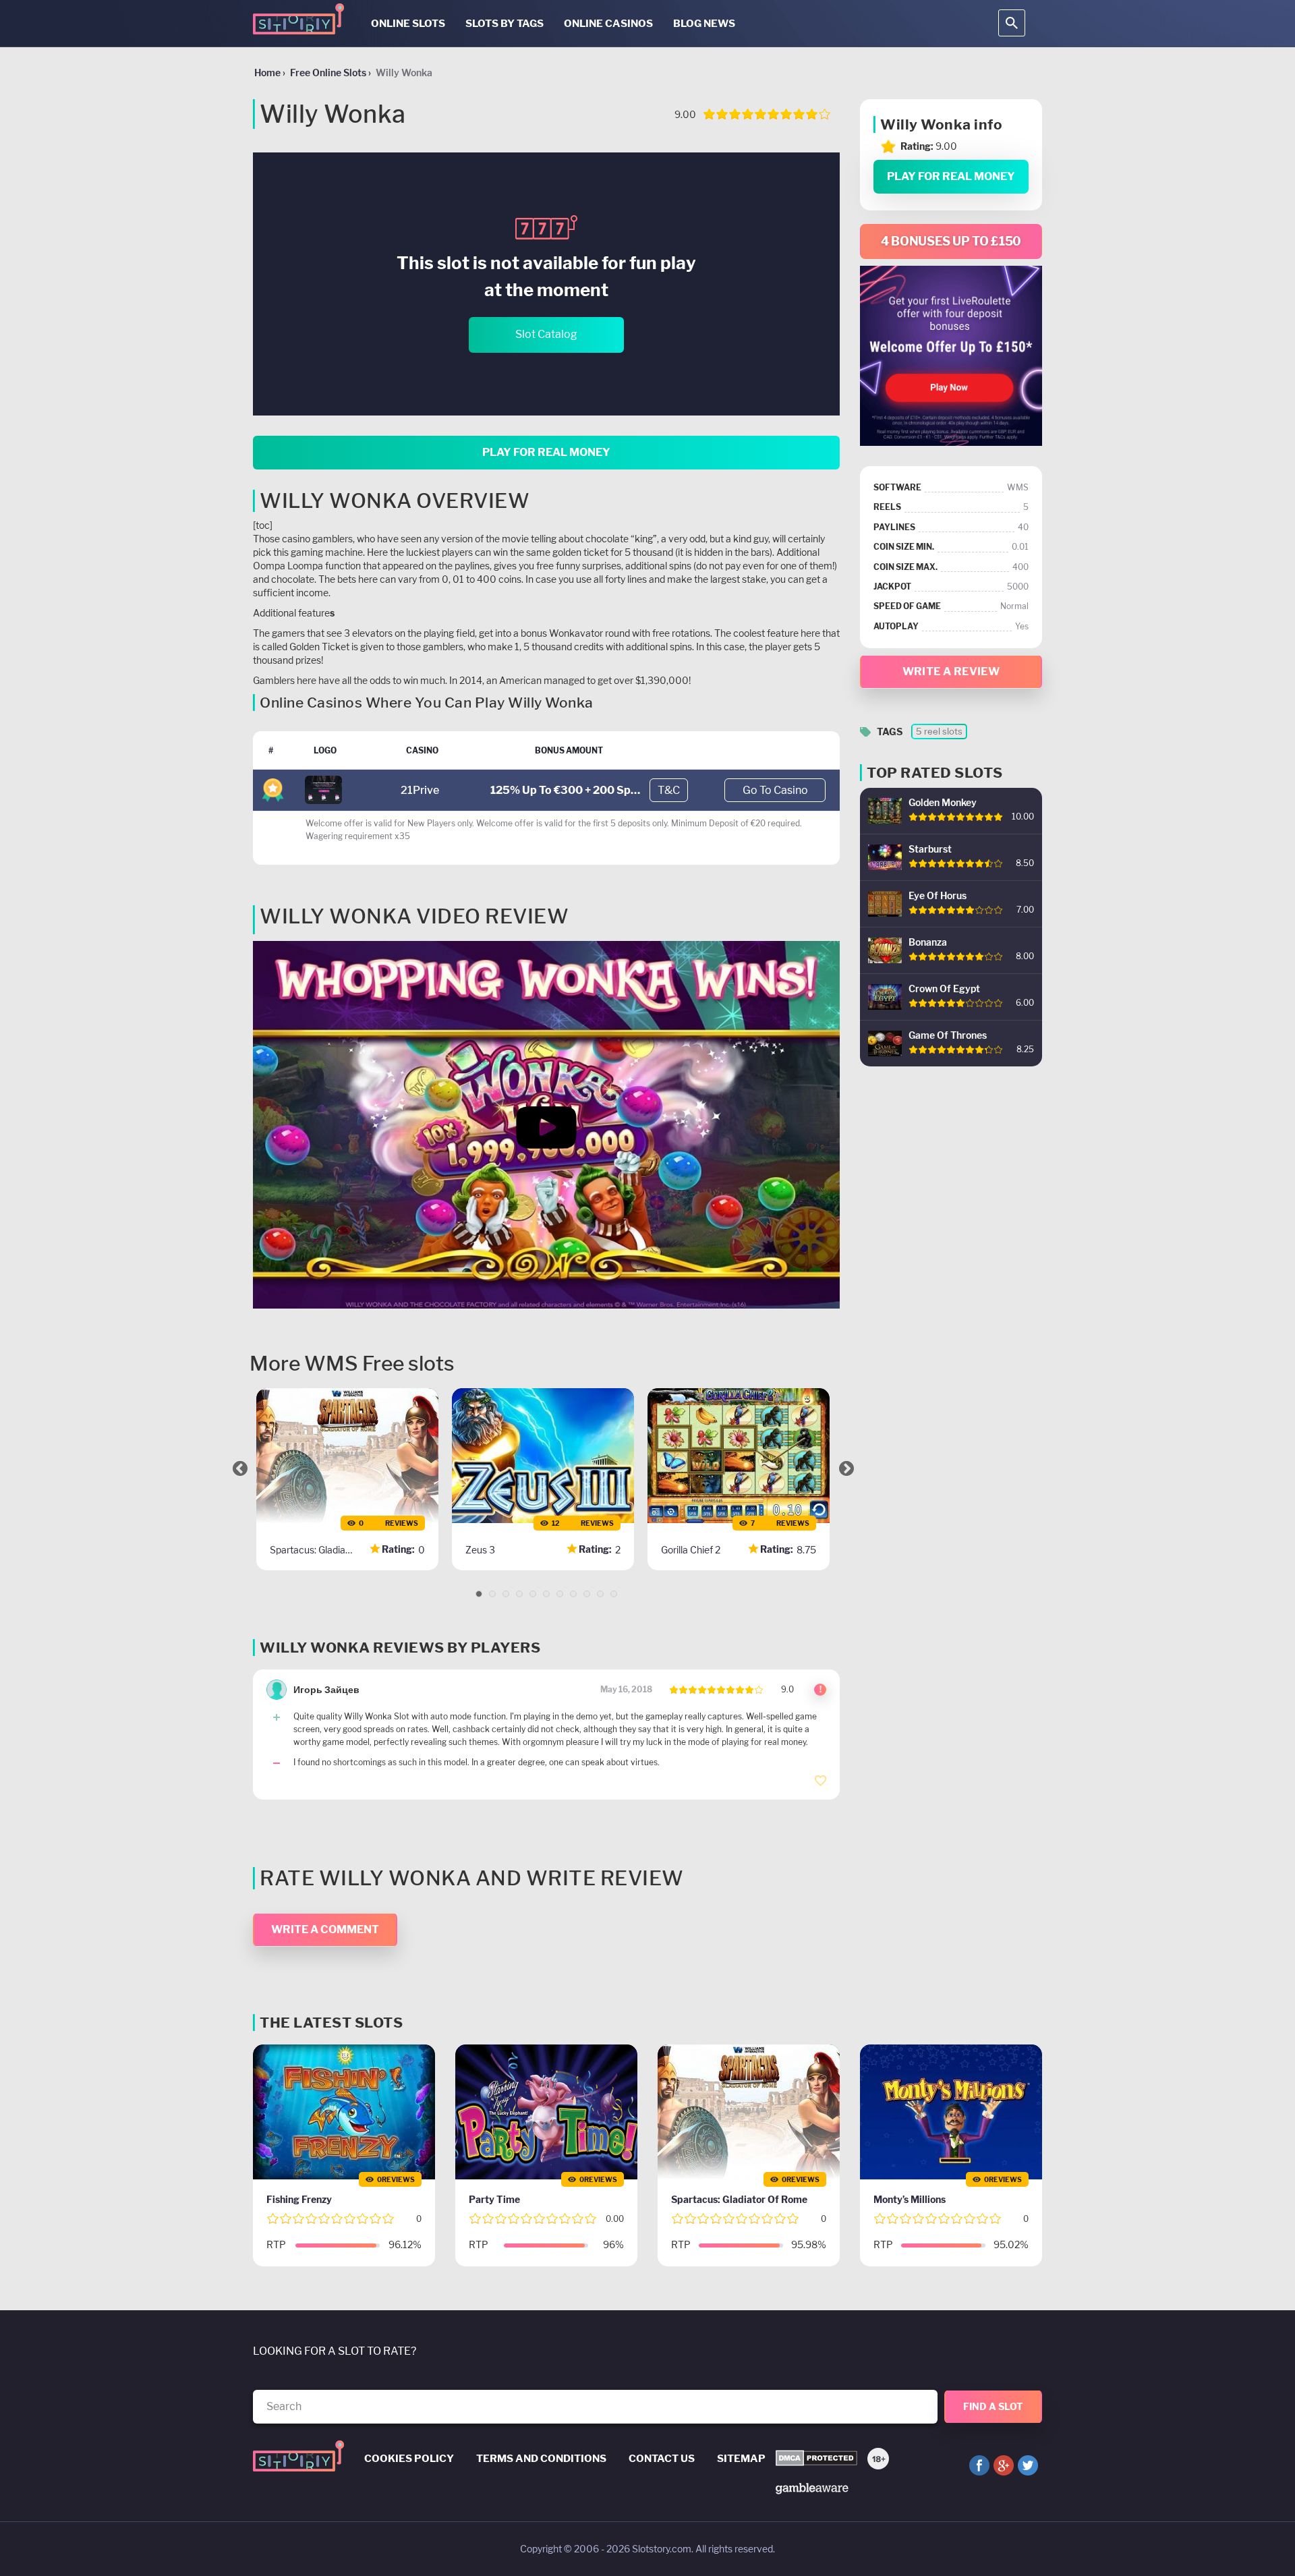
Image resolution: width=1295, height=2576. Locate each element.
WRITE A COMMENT (325, 1929)
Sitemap (741, 2459)
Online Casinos (608, 24)
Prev (240, 1468)
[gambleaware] (812, 2487)
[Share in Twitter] (1028, 2465)
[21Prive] (323, 789)
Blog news (704, 24)
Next (846, 1468)
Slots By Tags (505, 24)
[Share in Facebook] (979, 2465)
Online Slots (408, 24)
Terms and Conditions (541, 2459)
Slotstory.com (662, 2549)
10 (600, 1594)
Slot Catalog (546, 334)
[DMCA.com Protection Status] (816, 2459)
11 (614, 1594)
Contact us (662, 2459)
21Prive (420, 790)
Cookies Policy (409, 2459)
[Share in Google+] (1004, 2465)
